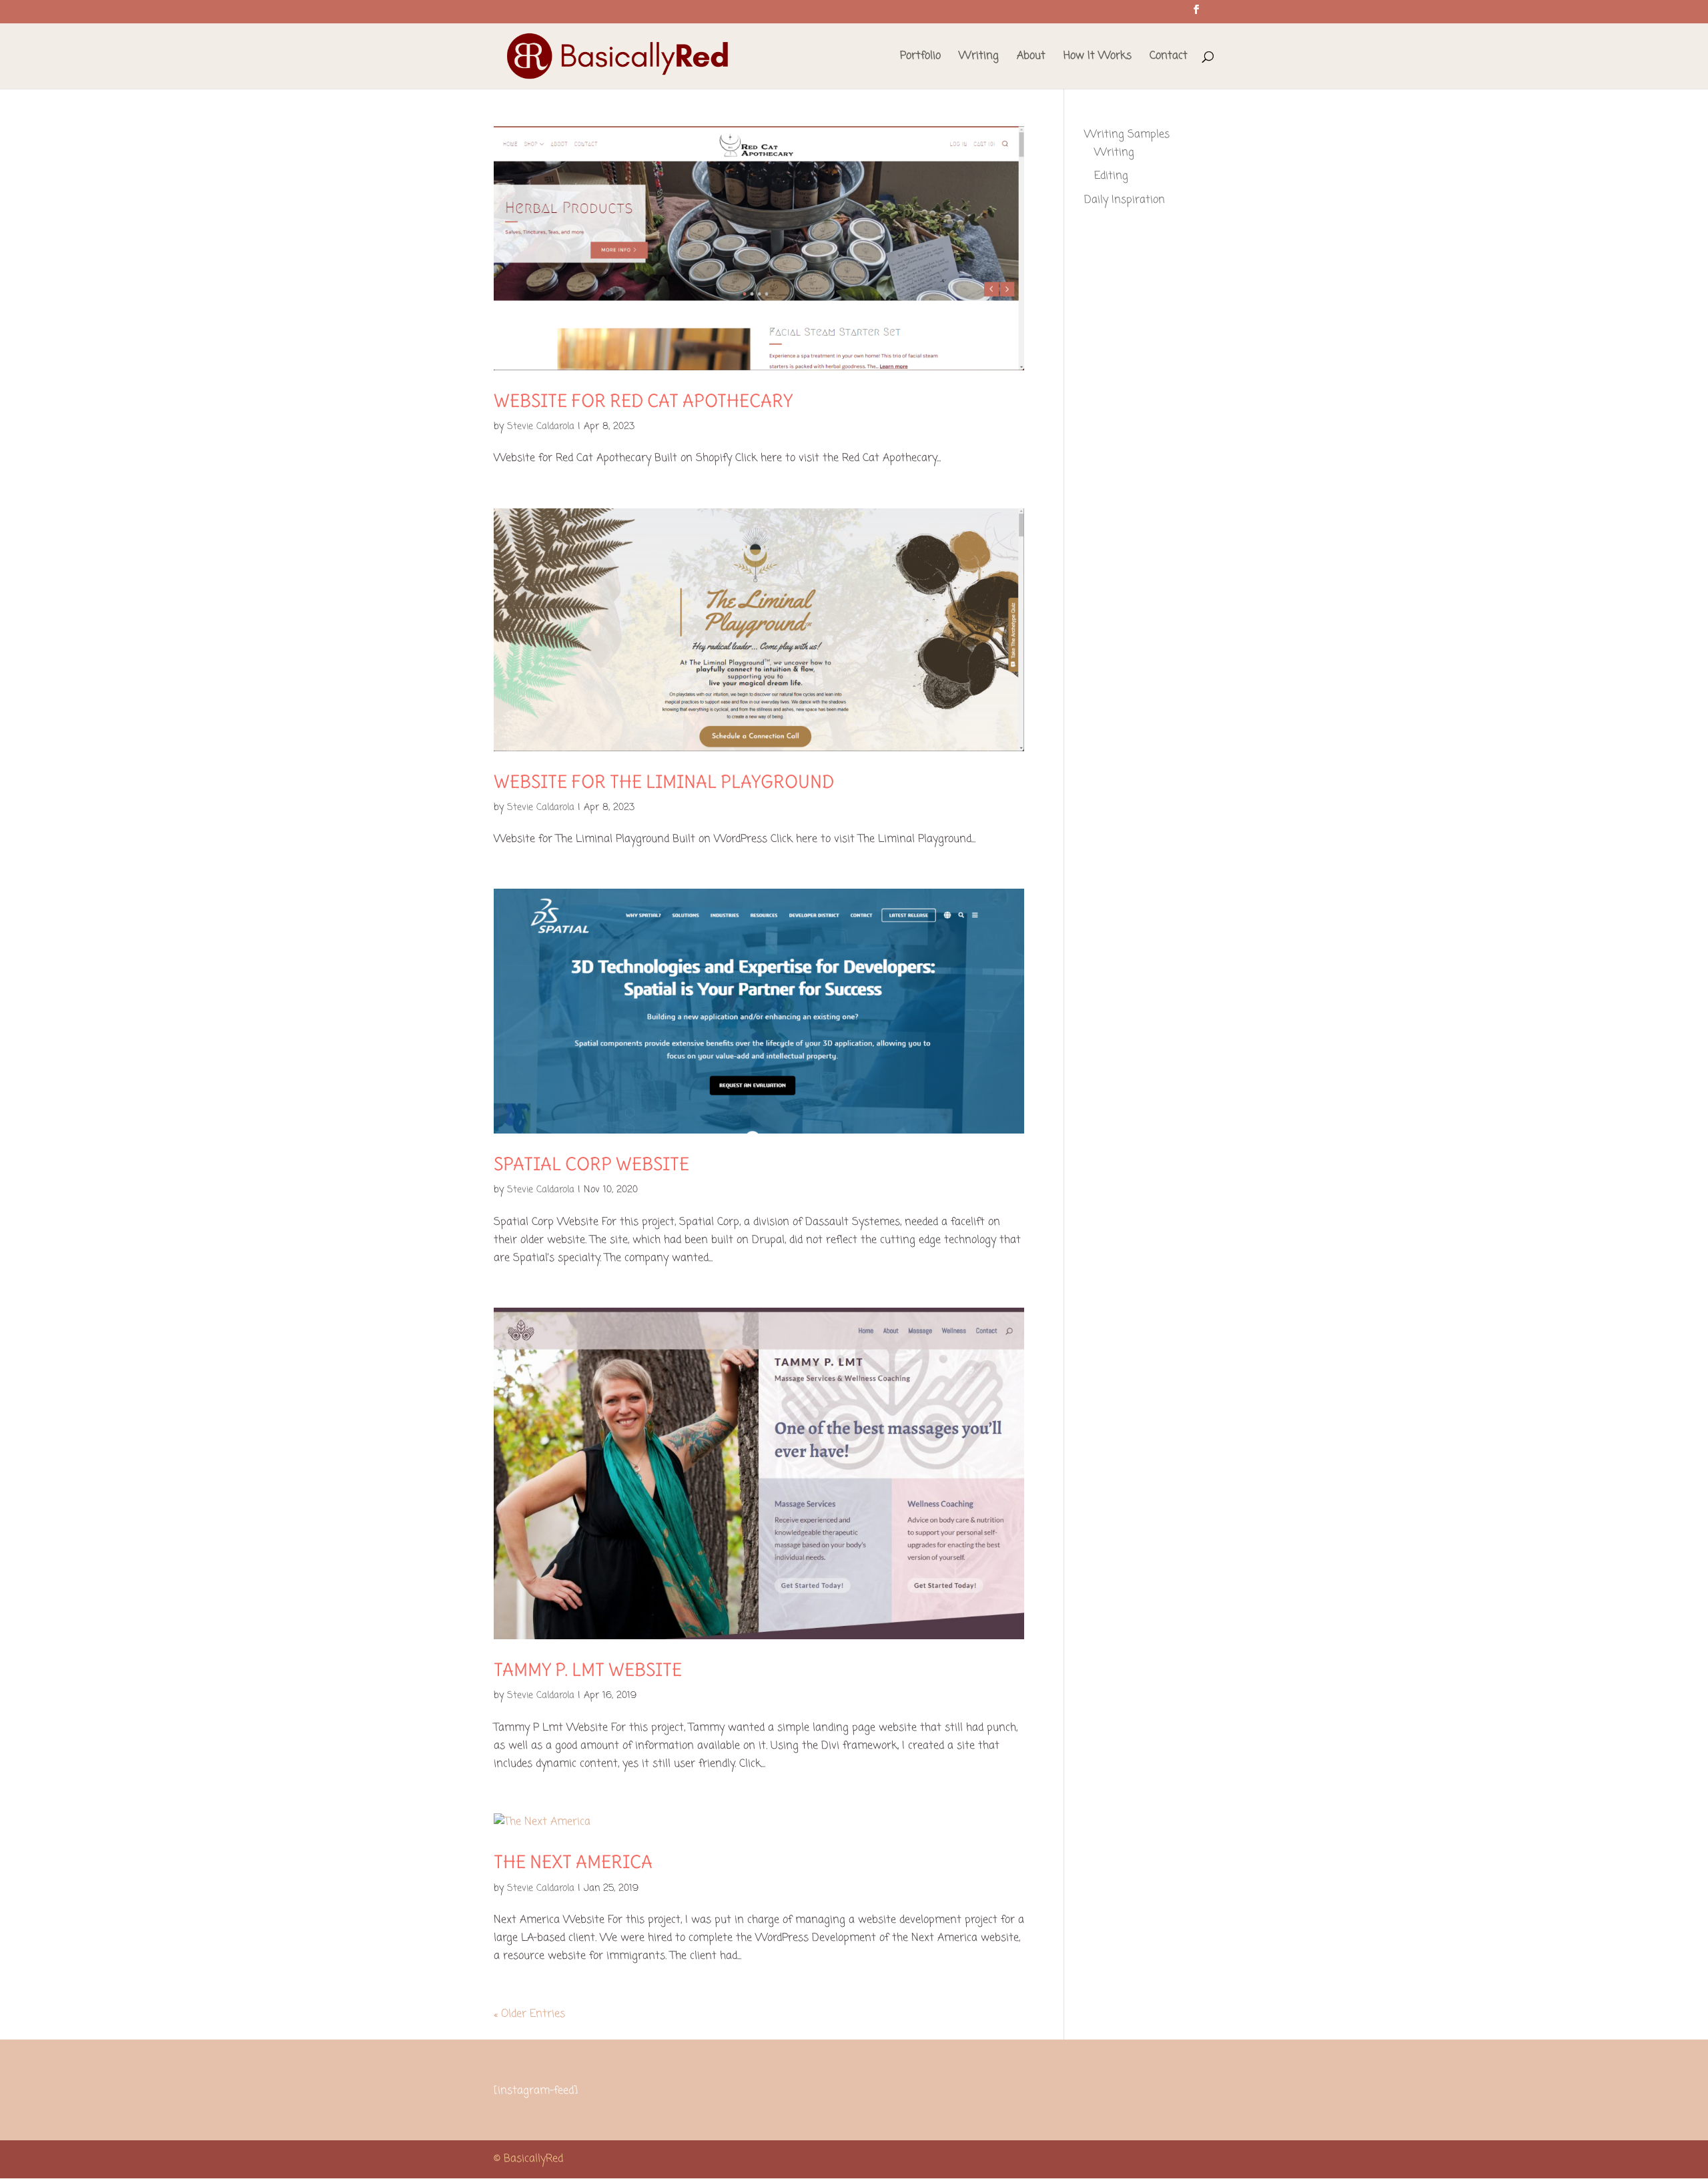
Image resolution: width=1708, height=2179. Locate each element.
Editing (1111, 176)
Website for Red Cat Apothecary (643, 401)
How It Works (1098, 58)
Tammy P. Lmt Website (588, 1670)
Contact (1169, 58)
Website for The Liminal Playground (664, 782)
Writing (979, 58)
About (1031, 58)
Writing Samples (1127, 135)
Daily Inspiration (1125, 200)
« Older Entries (529, 2014)
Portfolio (920, 58)
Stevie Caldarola (541, 427)
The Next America (573, 1862)
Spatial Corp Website (591, 1164)
